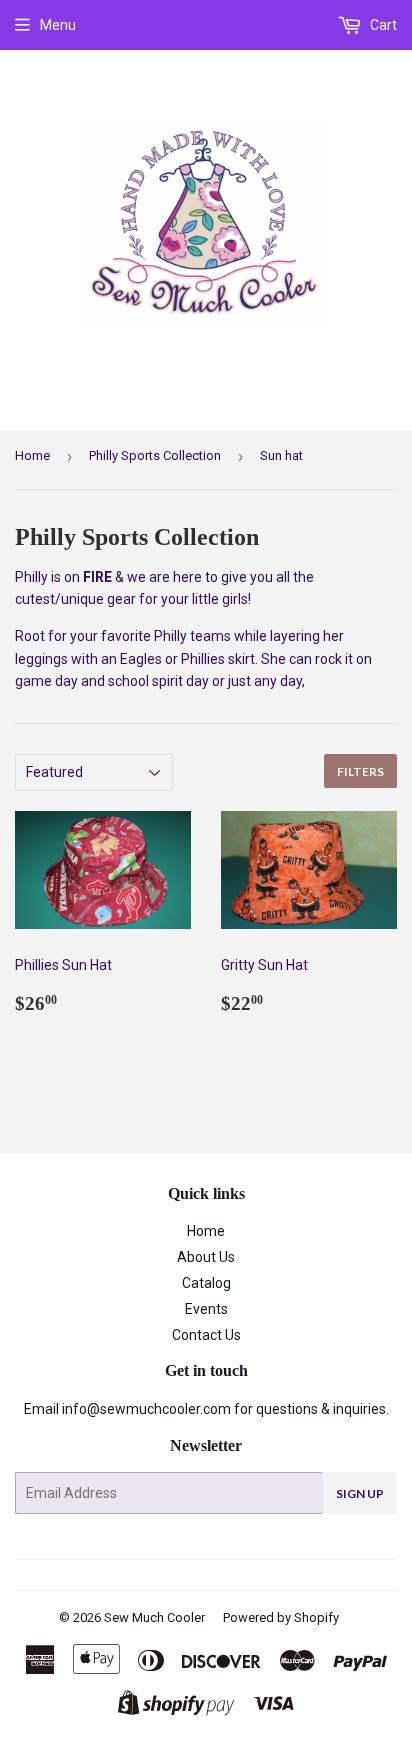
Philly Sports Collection (155, 455)
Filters (360, 771)
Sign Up (360, 1493)
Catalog (206, 1283)
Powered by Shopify (281, 1617)
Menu (58, 25)
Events (206, 1309)
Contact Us (206, 1335)
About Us (206, 1257)
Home (32, 455)
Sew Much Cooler (154, 1617)
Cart (382, 25)
